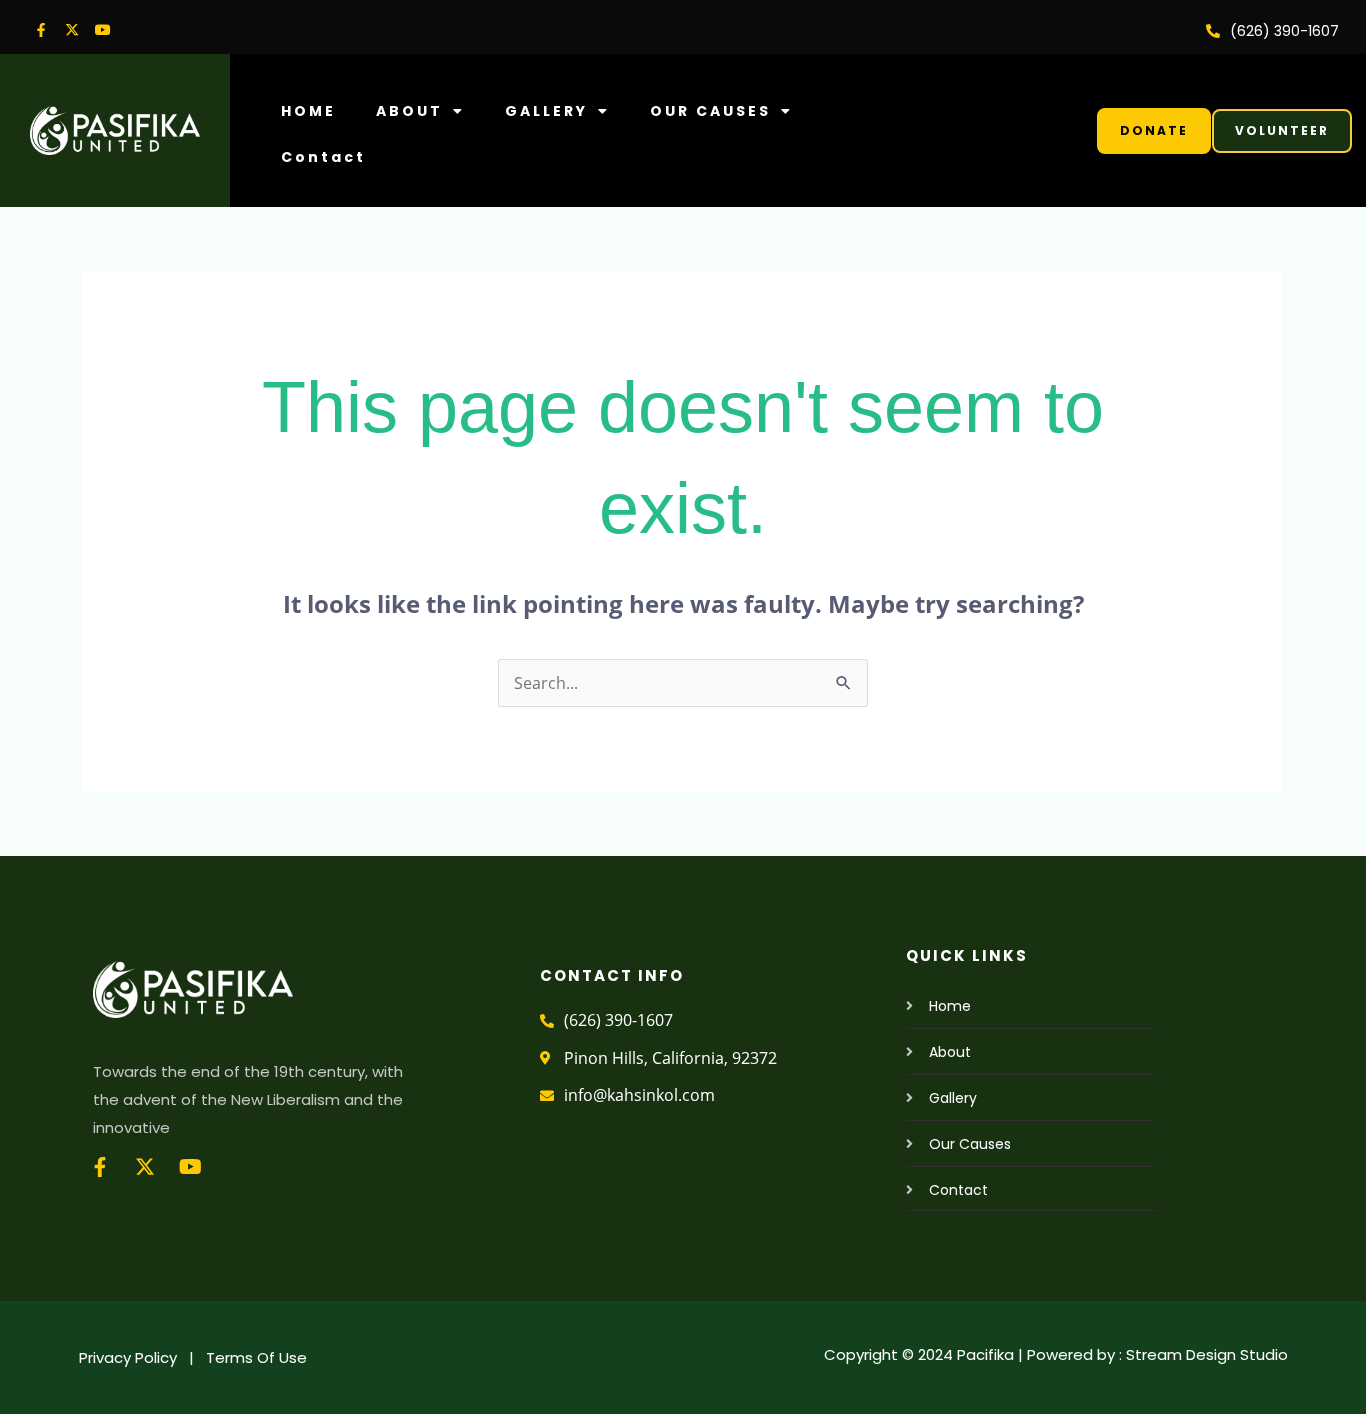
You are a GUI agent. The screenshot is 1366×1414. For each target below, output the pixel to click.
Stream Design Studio (1207, 1354)
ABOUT (409, 111)
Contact (323, 157)
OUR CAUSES (710, 111)
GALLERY (546, 111)
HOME (308, 111)
